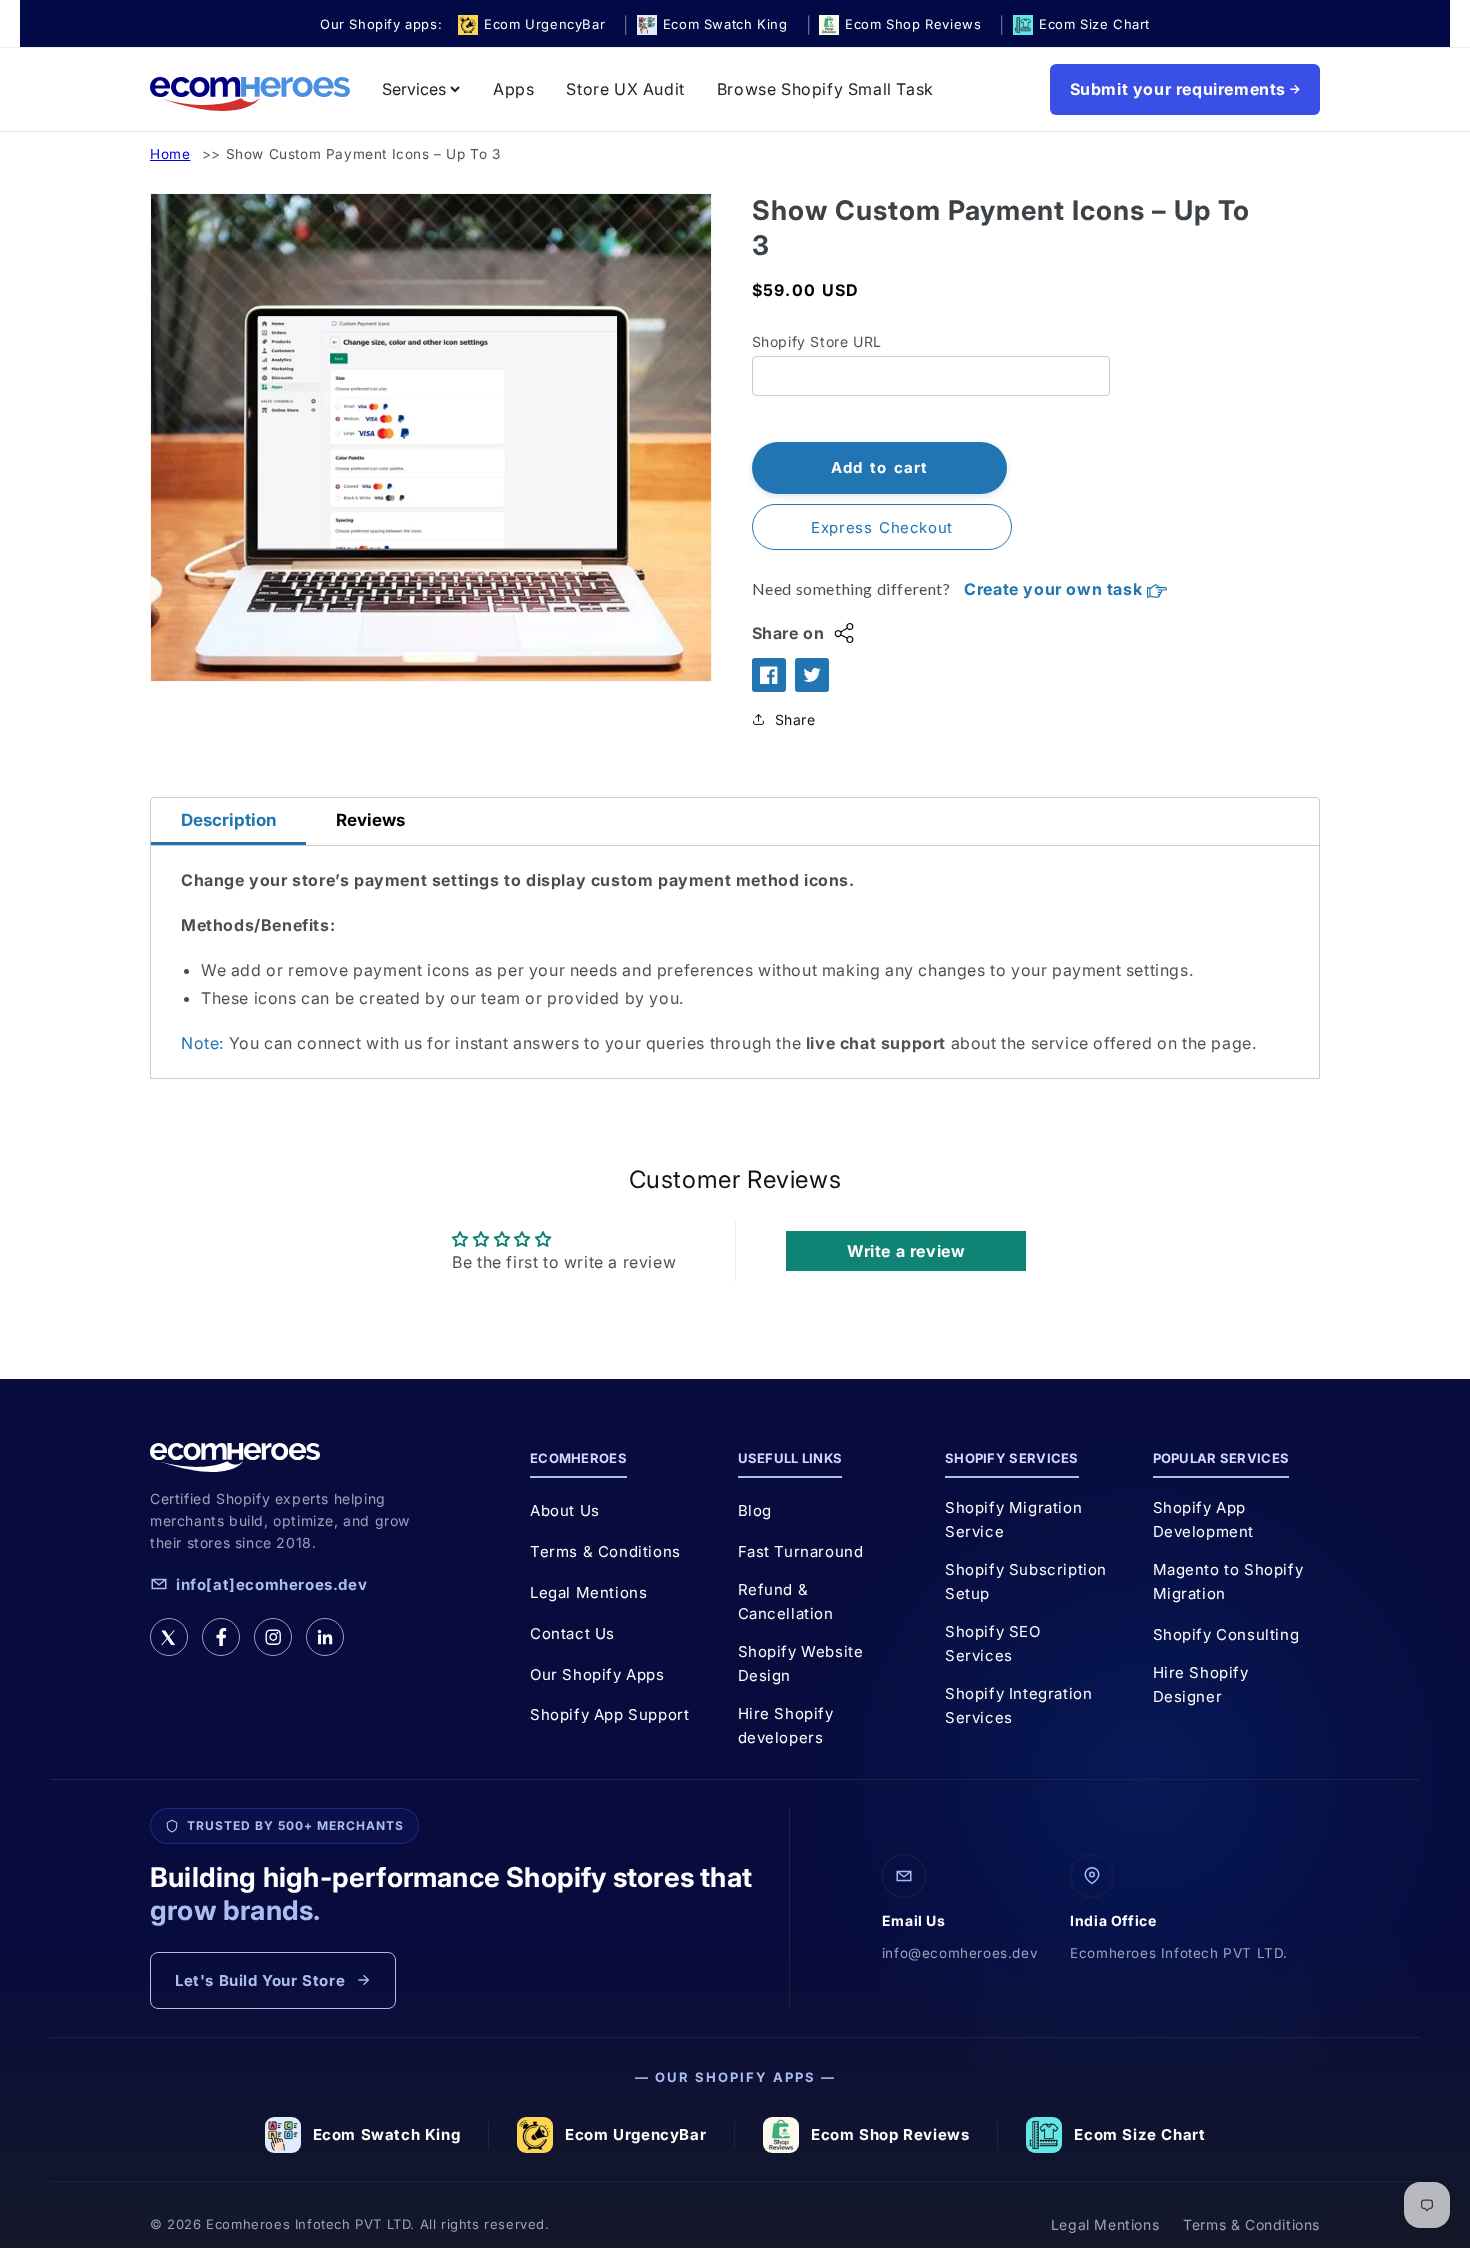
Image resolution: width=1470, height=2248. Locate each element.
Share (795, 719)
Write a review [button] (906, 1251)
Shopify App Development (1204, 1519)
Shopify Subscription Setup (1026, 1581)
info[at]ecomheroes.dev (271, 1584)
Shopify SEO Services (993, 1643)
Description (228, 820)
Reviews (370, 820)
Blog (755, 1510)
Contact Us (572, 1633)
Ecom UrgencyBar (635, 2134)
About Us (565, 1510)
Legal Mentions (588, 1592)
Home (170, 154)
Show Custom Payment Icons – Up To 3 (363, 154)
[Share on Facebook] (769, 675)
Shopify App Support (609, 1714)
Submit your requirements (1178, 89)
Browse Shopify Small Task (825, 89)
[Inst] (273, 1637)
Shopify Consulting (1226, 1634)
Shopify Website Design (801, 1663)
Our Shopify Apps (597, 1674)
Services (414, 89)
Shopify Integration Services (1018, 1705)
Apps (513, 89)
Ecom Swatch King (387, 2134)
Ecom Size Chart (1139, 2134)
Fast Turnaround (801, 1551)
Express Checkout (882, 527)
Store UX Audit (625, 89)
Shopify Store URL (817, 341)
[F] (221, 1637)
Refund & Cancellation (786, 1601)
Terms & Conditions (605, 1551)
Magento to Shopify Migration (1228, 1581)
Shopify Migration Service (1013, 1519)
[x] (169, 1637)
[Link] (325, 1637)
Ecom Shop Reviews (890, 2134)
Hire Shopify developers (786, 1725)
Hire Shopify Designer (1201, 1684)
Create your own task (1055, 589)
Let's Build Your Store (260, 1980)
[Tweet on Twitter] (812, 675)
